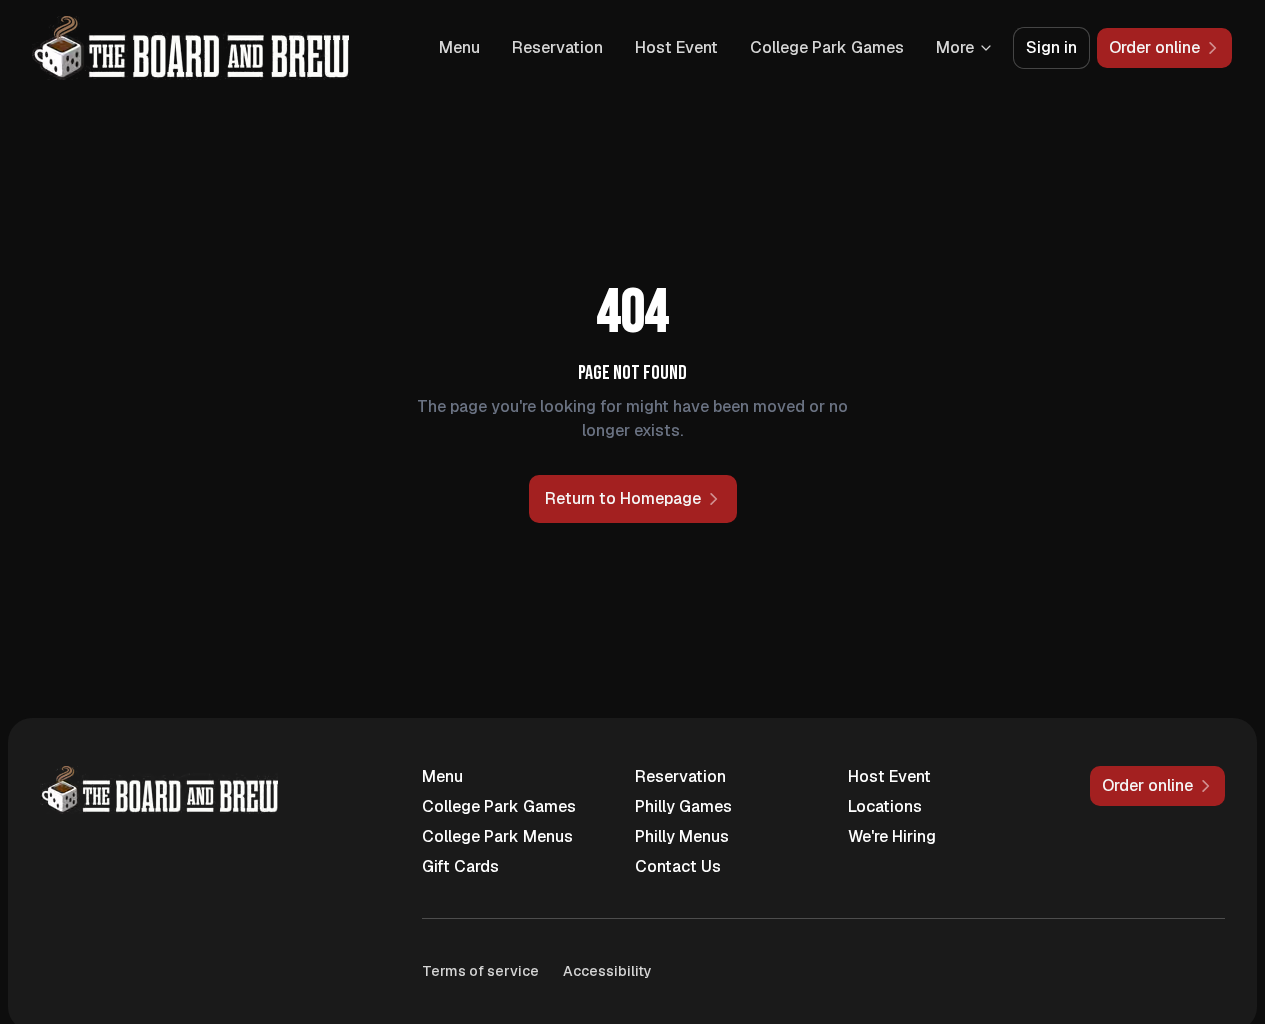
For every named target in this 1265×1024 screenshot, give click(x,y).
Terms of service (480, 971)
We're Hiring (892, 836)
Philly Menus (682, 836)
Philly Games (683, 806)
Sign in (1051, 47)
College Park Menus (497, 836)
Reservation (557, 47)
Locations (885, 806)
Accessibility (607, 971)
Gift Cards (460, 866)
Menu (459, 47)
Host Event (676, 47)
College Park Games (827, 47)
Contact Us (678, 866)
